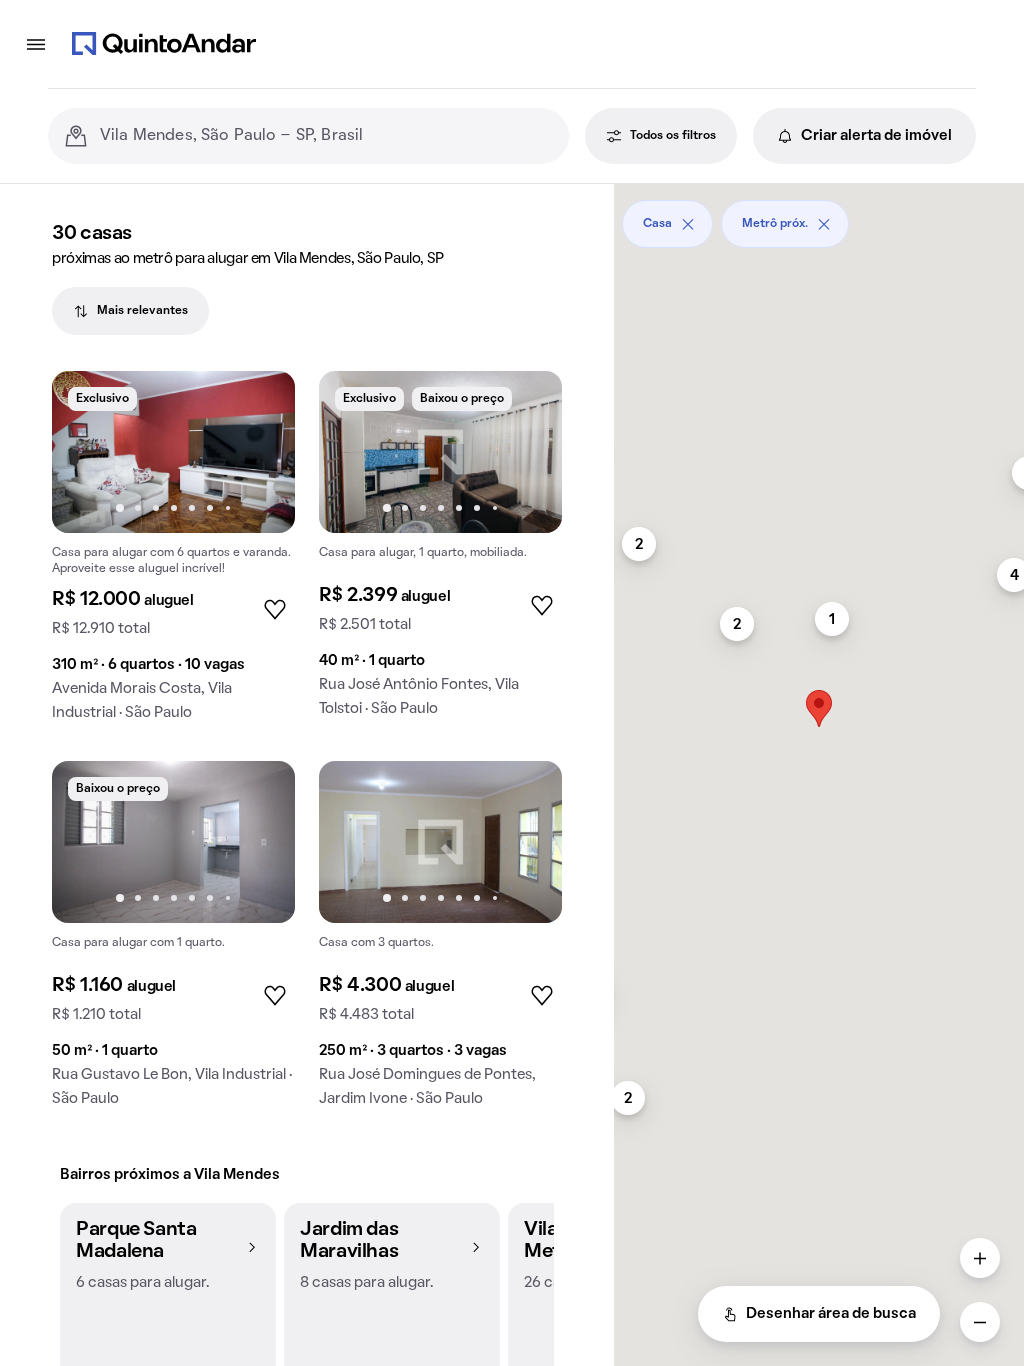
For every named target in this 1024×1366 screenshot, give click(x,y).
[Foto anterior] (88, 452)
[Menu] (36, 44)
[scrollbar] (819, 216)
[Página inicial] (164, 44)
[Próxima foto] (259, 452)
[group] (173, 554)
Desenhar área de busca (831, 1314)
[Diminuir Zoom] (980, 1322)
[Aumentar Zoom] (980, 1258)
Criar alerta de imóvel (876, 136)
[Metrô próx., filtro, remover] (824, 224)
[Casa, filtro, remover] (688, 224)
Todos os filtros (673, 136)
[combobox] (326, 136)
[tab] (130, 311)
